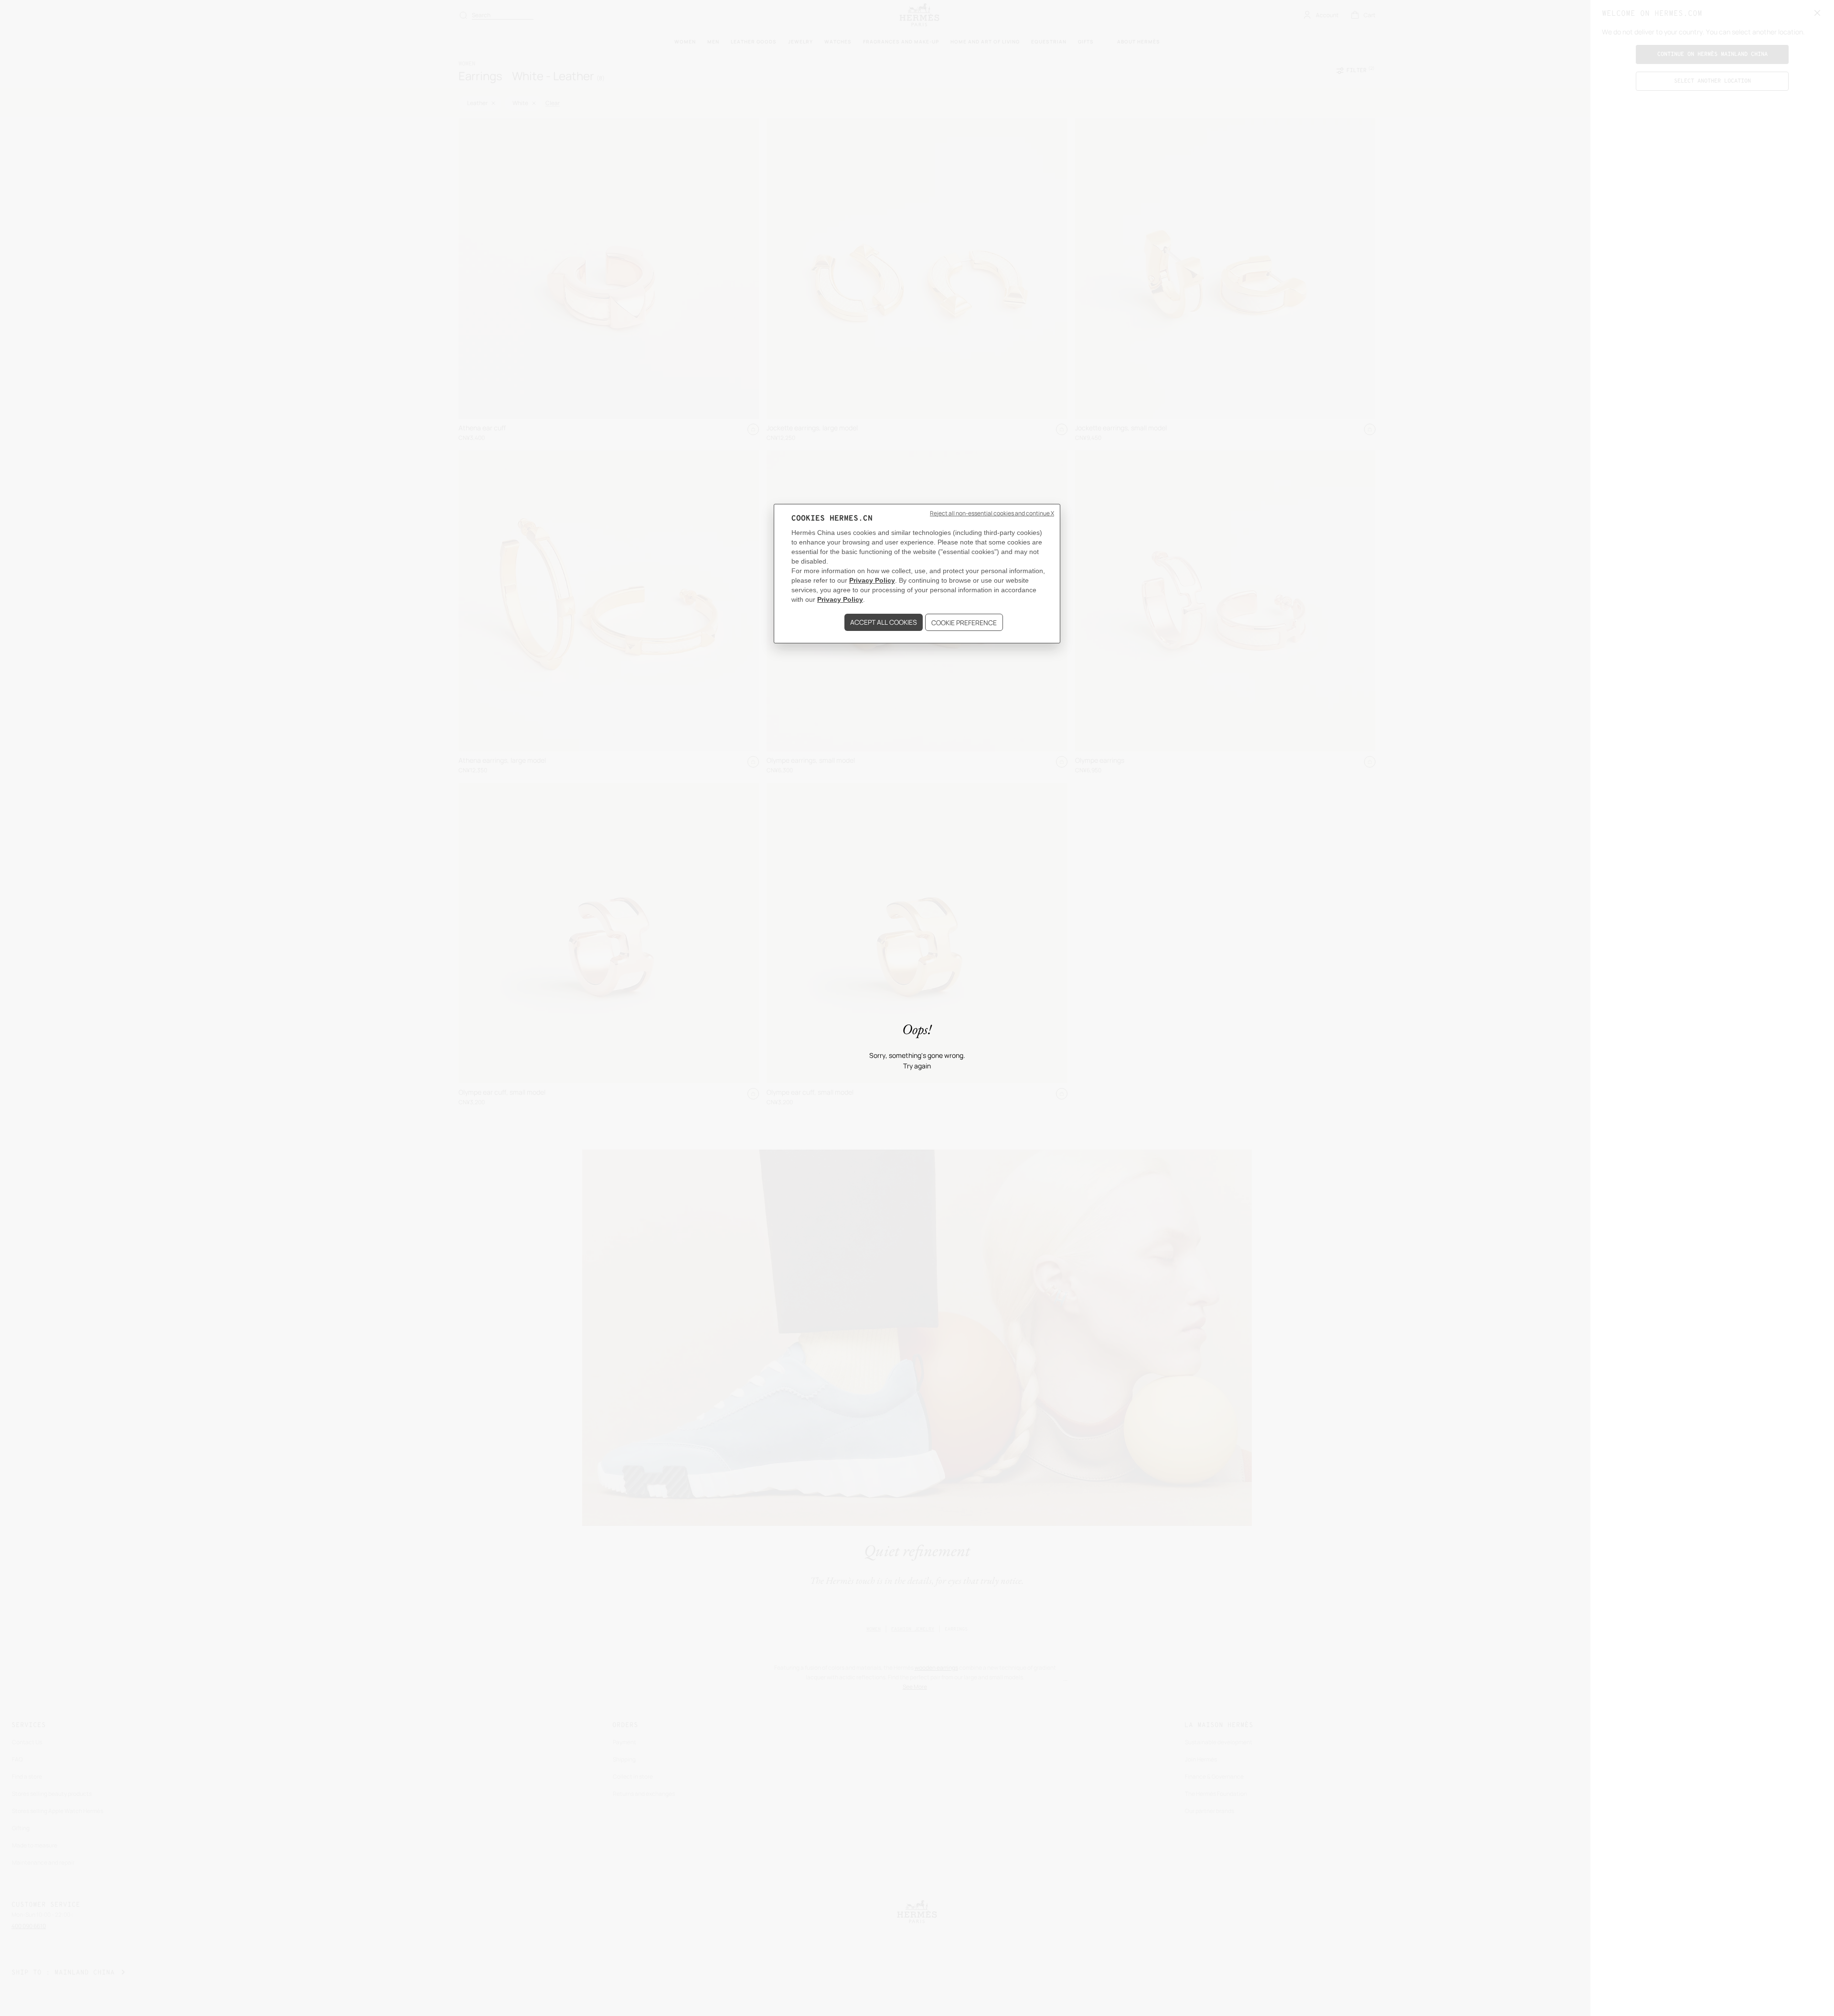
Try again (917, 1066)
